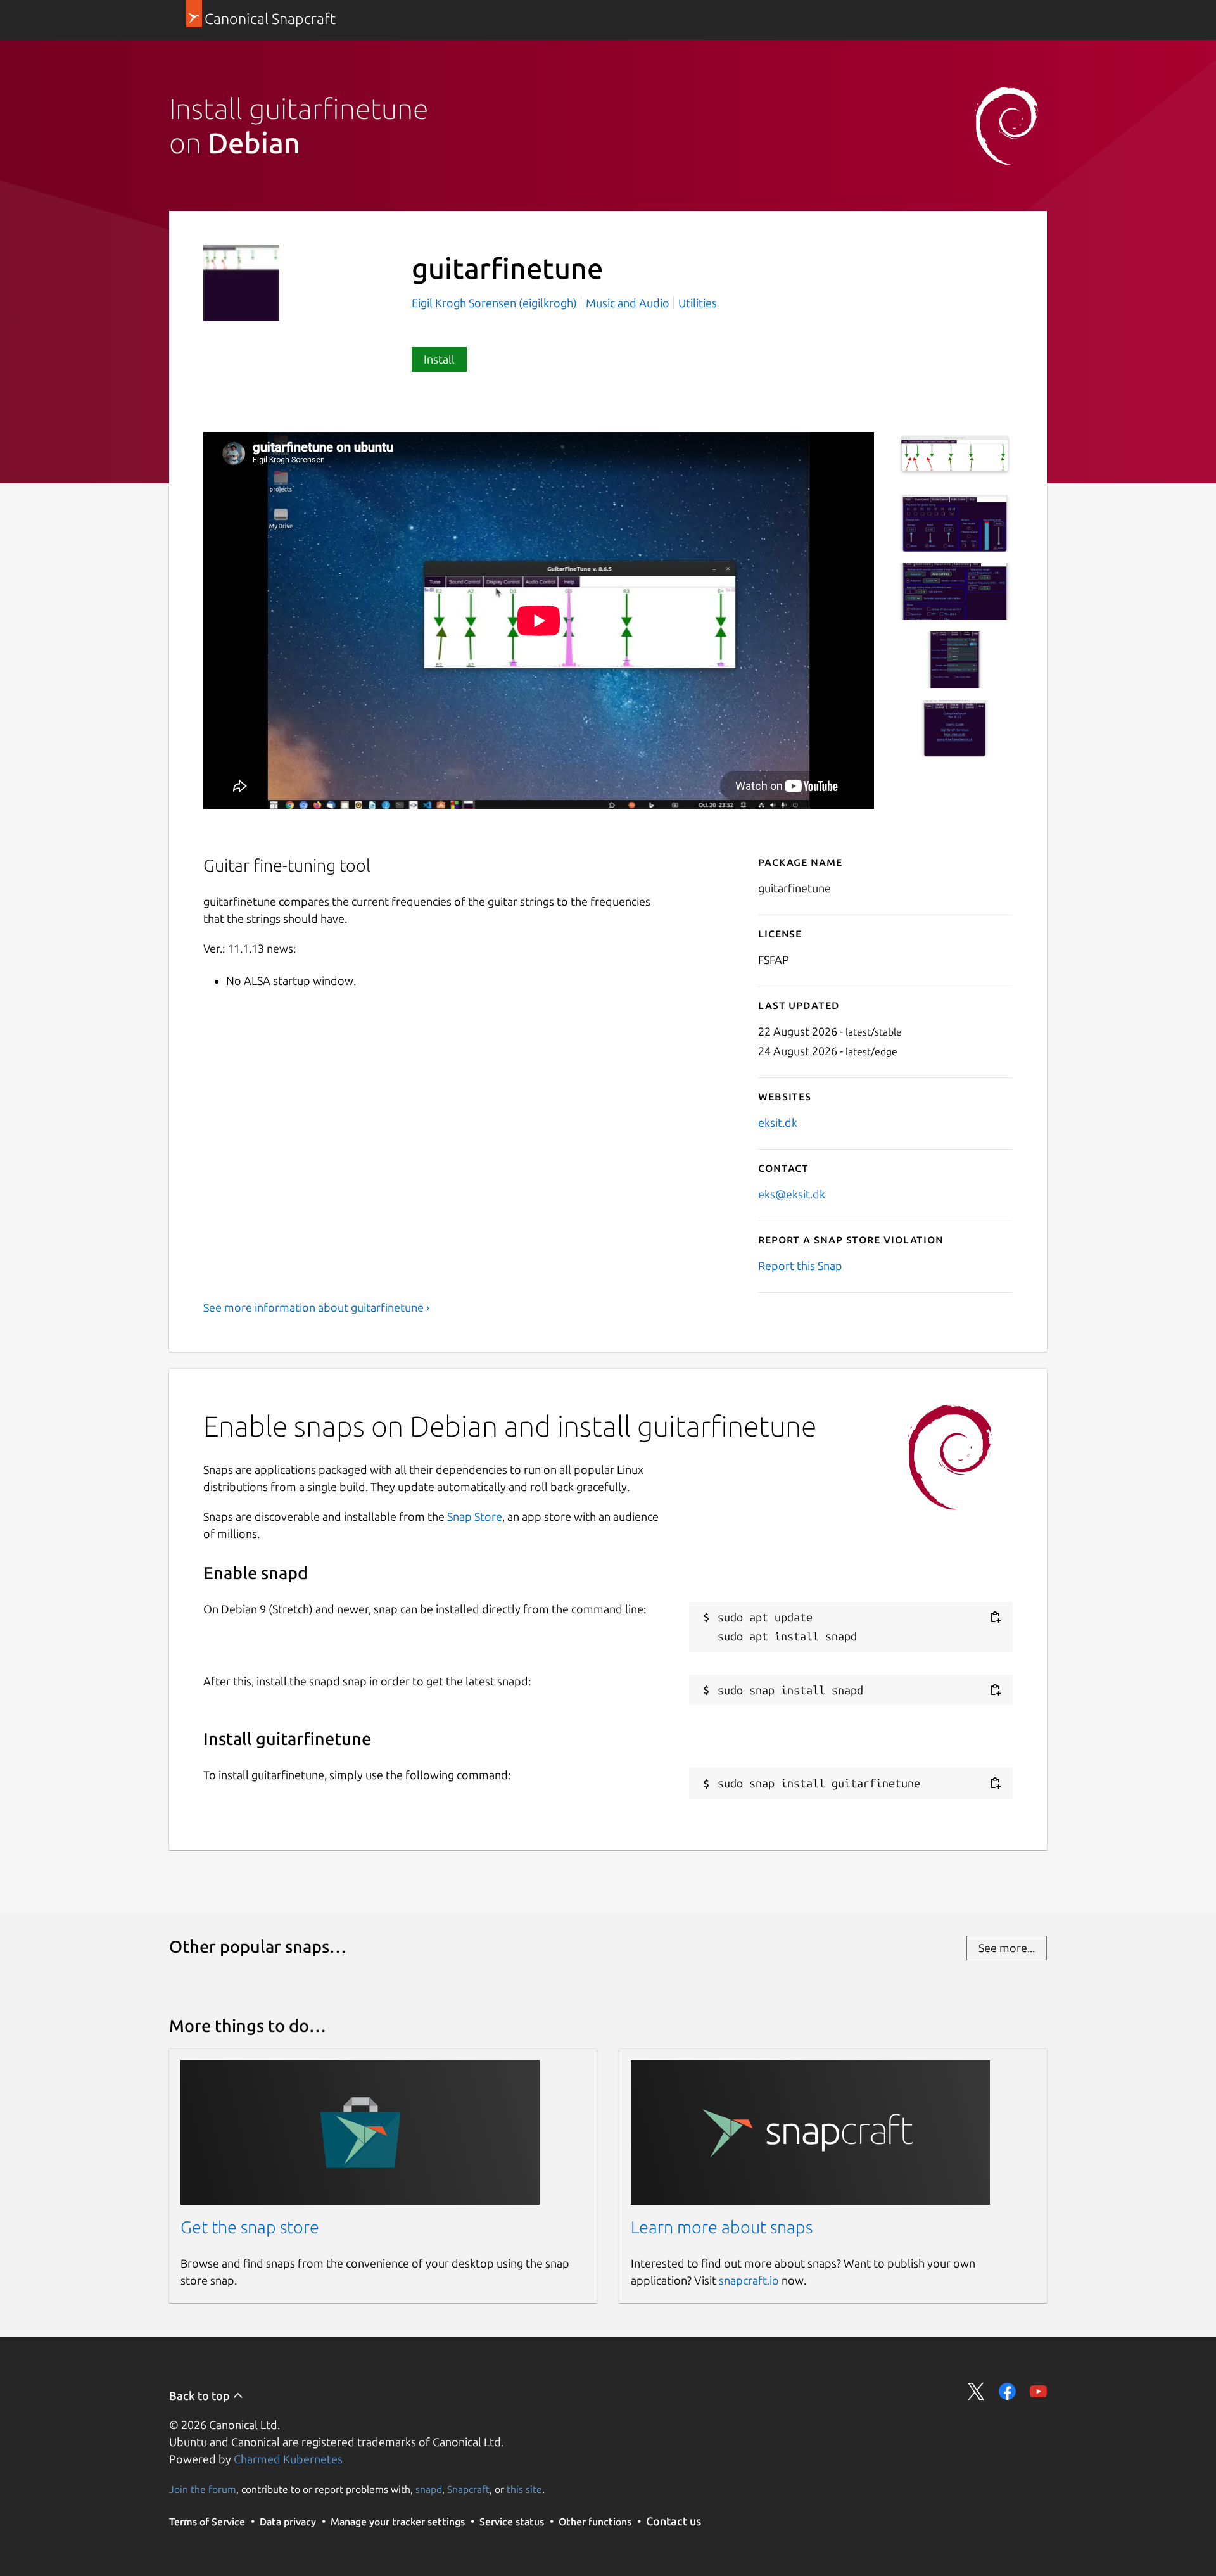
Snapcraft (468, 2489)
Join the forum (203, 2489)
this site (524, 2489)
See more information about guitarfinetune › (316, 1307)
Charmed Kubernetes (288, 2459)
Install (439, 359)
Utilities (698, 303)
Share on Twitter (976, 2391)
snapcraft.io (749, 2280)
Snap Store (475, 1516)
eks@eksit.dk (792, 1194)
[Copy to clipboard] (995, 1617)
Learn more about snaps (722, 2227)
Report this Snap (800, 1266)
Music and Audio (628, 303)
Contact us (674, 2521)
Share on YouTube (1038, 2391)
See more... (1007, 1948)
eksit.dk (778, 1122)
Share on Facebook (1007, 2391)
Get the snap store (250, 2227)
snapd (429, 2489)
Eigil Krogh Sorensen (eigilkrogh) (496, 303)
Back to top (201, 2395)
